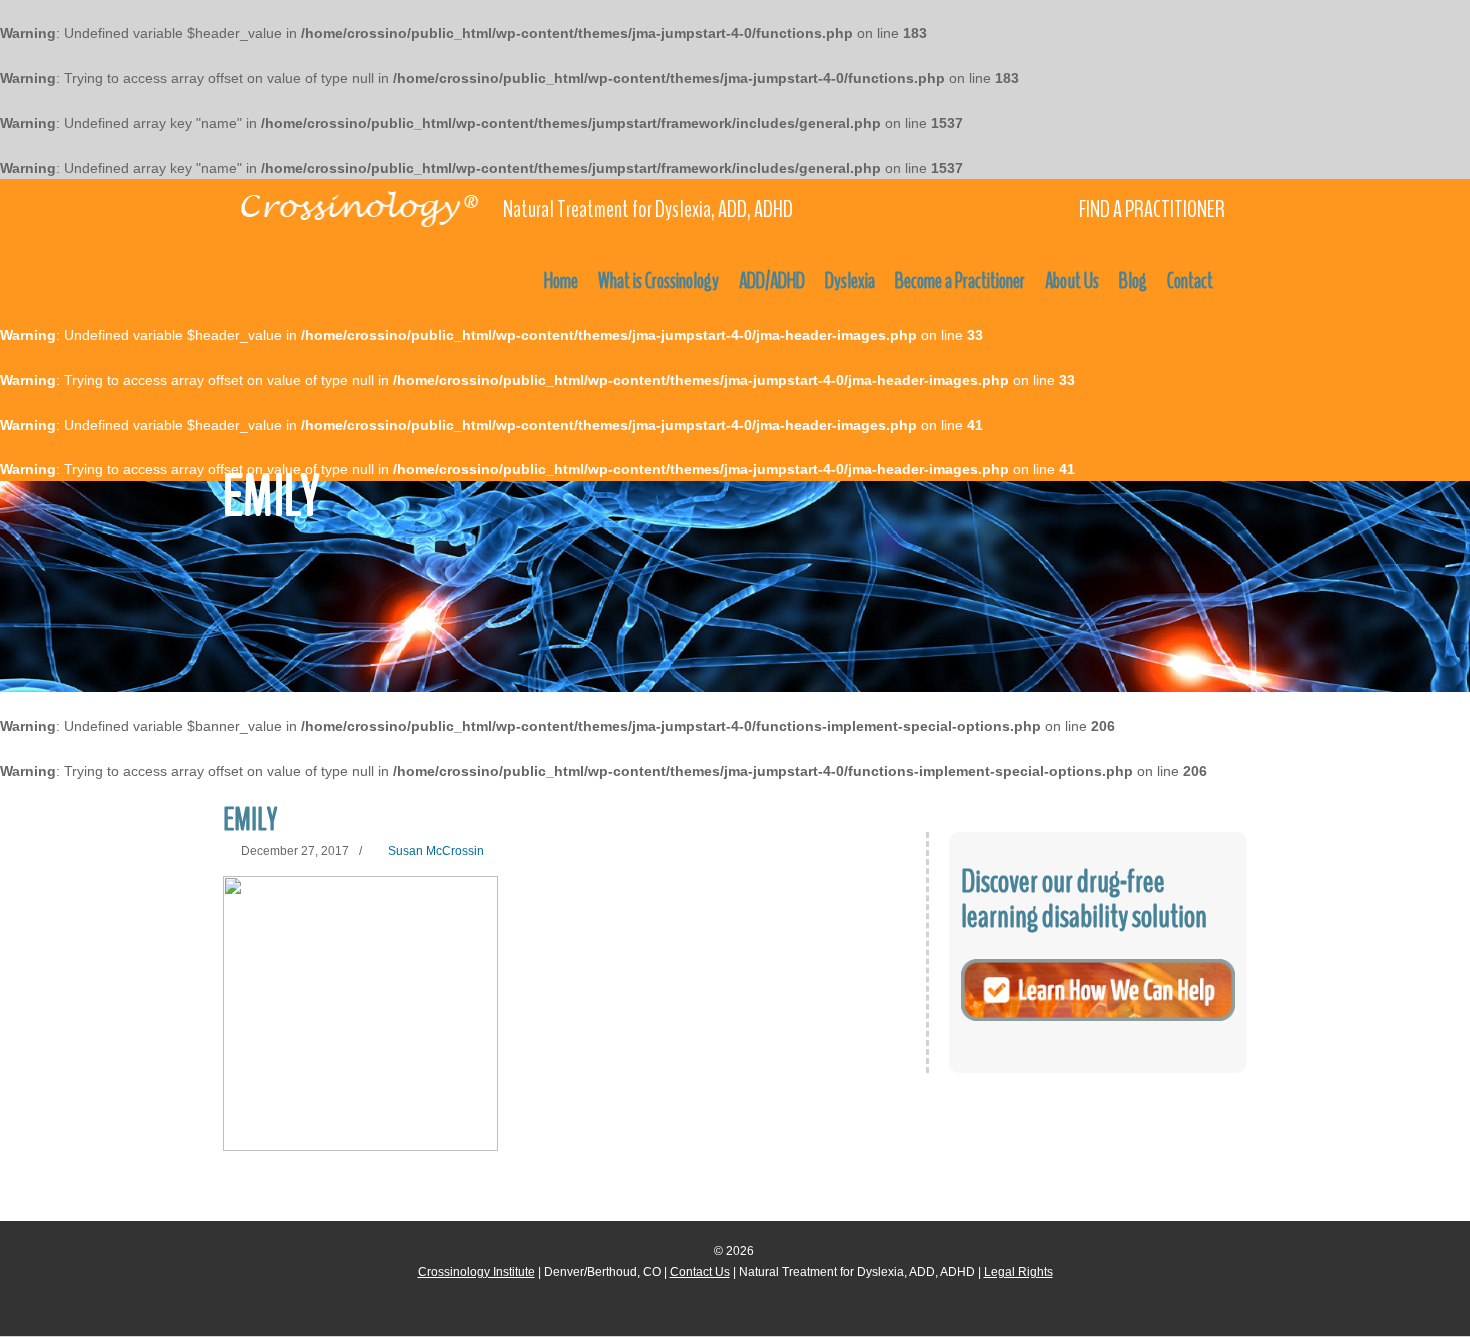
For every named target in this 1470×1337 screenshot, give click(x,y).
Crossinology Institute (476, 1272)
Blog (1133, 281)
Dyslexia (850, 281)
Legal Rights (1018, 1272)
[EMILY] (360, 1013)
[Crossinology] (358, 206)
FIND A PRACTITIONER (1152, 209)
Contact (1190, 281)
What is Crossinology (658, 281)
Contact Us (700, 1272)
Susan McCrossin (436, 851)
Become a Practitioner (960, 281)
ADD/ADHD (772, 281)
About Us (1072, 281)
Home (561, 281)
